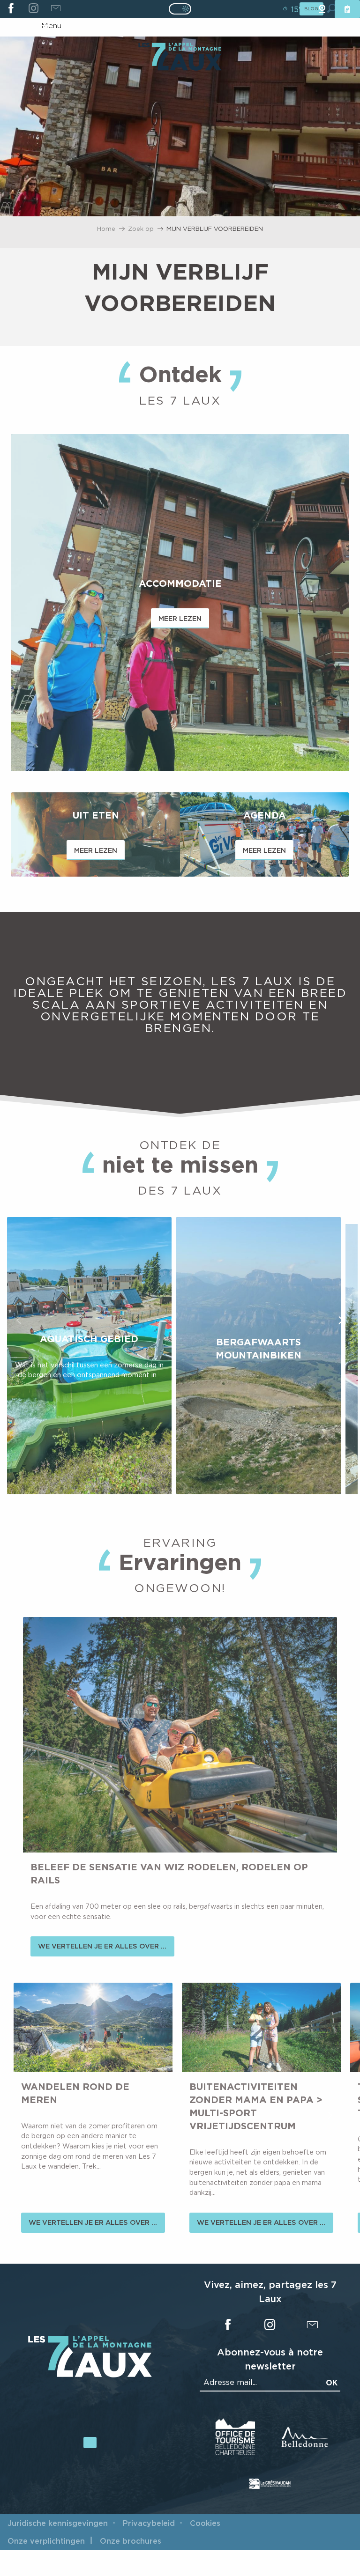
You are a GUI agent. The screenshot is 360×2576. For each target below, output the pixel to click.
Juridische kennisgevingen (58, 2523)
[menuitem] (180, 58)
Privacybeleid (149, 2523)
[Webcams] (322, 9)
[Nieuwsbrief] (56, 9)
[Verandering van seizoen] (183, 9)
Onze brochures (131, 2541)
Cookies (205, 2523)
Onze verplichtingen (46, 2541)
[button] (19, 1320)
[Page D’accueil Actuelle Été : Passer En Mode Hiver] (180, 9)
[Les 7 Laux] (90, 2375)
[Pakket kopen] (347, 9)
